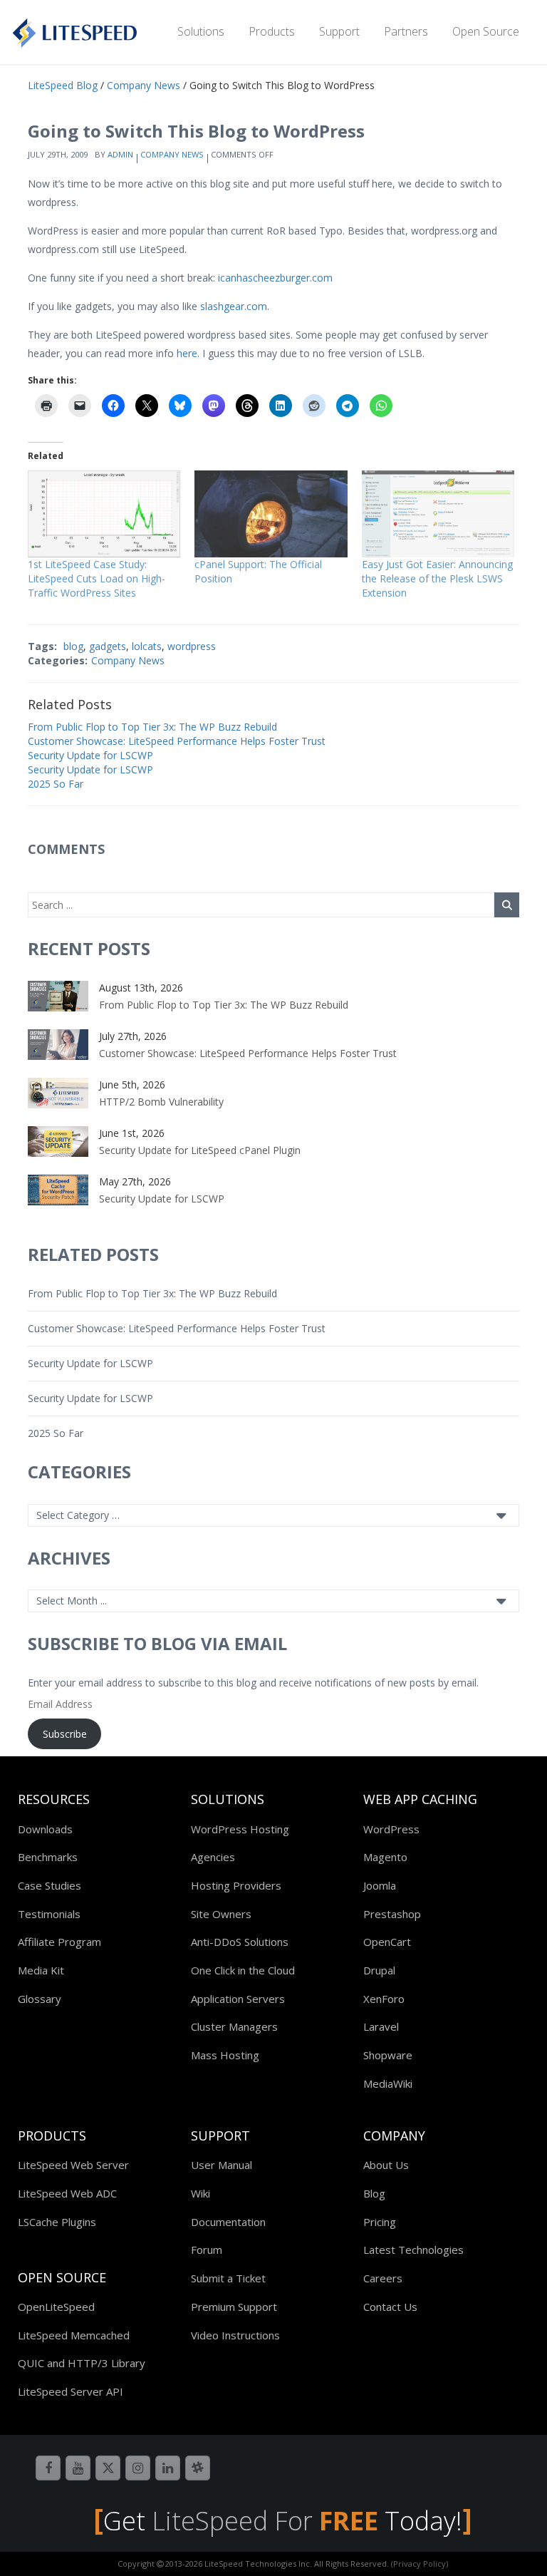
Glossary (40, 1999)
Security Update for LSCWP (90, 755)
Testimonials (49, 1914)
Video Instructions (235, 2335)
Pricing (380, 2222)
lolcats (147, 646)
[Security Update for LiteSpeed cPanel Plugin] (58, 1140)
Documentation (228, 2222)
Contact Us (390, 2307)
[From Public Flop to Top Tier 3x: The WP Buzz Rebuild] (58, 995)
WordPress (391, 1829)
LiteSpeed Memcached (74, 2335)
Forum (207, 2250)
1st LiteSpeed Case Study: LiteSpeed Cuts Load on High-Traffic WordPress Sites (97, 578)
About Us (386, 2165)
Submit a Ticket (228, 2278)
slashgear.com (234, 306)
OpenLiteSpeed (56, 2307)
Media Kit (41, 1970)
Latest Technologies (413, 2250)
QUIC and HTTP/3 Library (82, 2363)
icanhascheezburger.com (275, 278)
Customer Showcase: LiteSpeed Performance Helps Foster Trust (177, 741)
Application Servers (238, 1999)
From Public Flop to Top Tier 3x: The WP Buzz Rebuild (152, 727)
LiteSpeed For (265, 2521)
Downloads (45, 1829)
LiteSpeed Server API (71, 2391)
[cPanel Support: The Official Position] (271, 514)
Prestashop (392, 1914)
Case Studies (50, 1885)
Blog (374, 2193)
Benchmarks (48, 1857)
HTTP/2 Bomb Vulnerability (161, 1102)
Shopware (388, 2055)
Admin (120, 154)
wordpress (192, 646)
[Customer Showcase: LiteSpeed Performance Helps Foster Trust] (58, 1043)
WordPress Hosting (240, 1829)
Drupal (379, 1970)
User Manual (222, 2165)
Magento (385, 1857)
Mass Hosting (225, 2055)
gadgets (108, 646)
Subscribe (65, 1734)
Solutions (201, 31)
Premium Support (234, 2307)
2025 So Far (56, 784)
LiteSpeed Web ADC (67, 2193)
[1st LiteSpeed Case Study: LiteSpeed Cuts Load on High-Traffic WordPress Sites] (104, 514)
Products (272, 31)
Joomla (380, 1885)
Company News (172, 154)
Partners (406, 31)
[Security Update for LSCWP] (58, 1189)
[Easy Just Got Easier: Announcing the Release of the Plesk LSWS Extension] (438, 514)
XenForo (384, 1999)
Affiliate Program (59, 1942)
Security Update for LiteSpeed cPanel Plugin (200, 1150)
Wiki (200, 2193)
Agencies (213, 1857)
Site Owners (221, 1914)
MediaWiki (388, 2083)
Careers (383, 2278)
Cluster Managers (234, 2026)
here (187, 353)
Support (339, 31)
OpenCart (387, 1942)
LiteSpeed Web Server (73, 2165)
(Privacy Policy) (420, 2564)
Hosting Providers (236, 1885)
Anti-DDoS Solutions (240, 1942)
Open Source (486, 31)
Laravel (381, 2026)
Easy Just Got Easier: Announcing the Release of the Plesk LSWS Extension (437, 578)
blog (73, 646)
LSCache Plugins (57, 2222)
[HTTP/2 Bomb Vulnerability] (58, 1092)
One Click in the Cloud (243, 1970)
